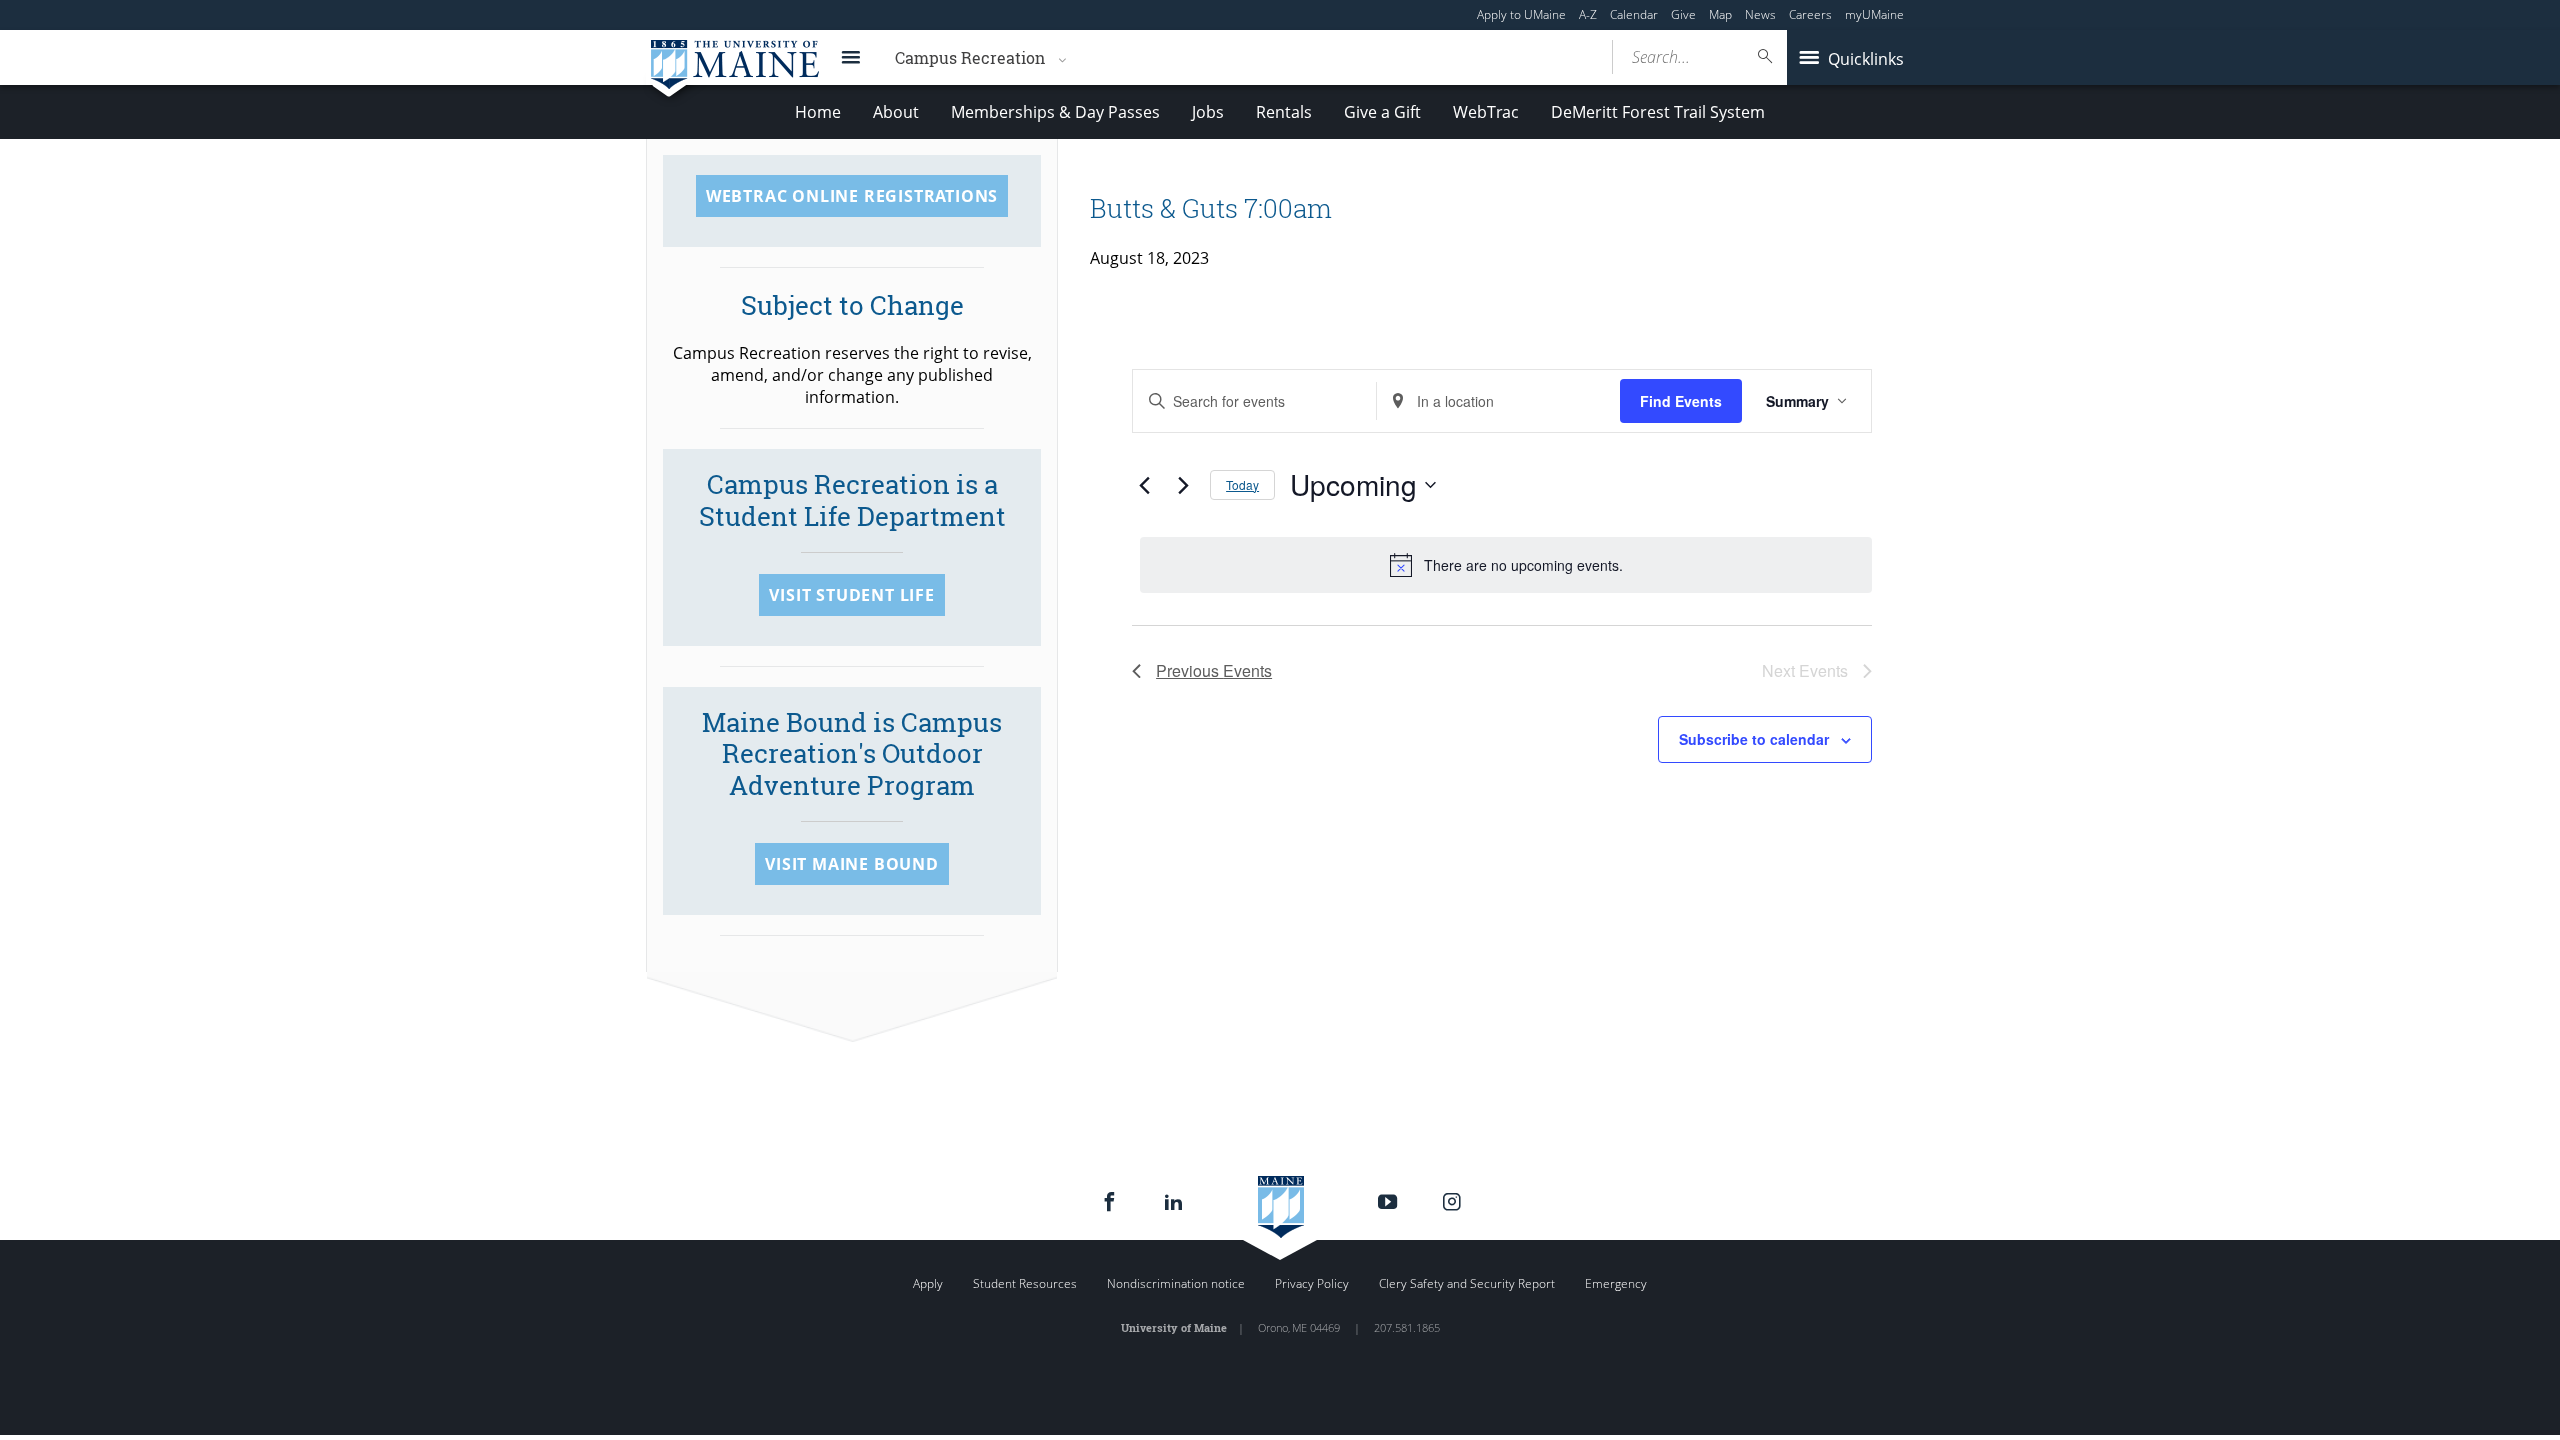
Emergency (1616, 1283)
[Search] (1766, 56)
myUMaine (1874, 14)
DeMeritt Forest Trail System (1658, 112)
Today (1242, 484)
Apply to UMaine (1521, 14)
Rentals (1284, 112)
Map (1720, 14)
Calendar (1634, 14)
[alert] (1506, 565)
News (1760, 14)
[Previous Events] (1144, 485)
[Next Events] (1183, 485)
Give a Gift (1382, 112)
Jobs (1208, 112)
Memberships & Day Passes (1055, 112)
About (896, 112)
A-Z (1588, 14)
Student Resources (1025, 1283)
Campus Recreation (970, 57)
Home (818, 112)
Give (1683, 14)
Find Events (1681, 401)
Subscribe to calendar (1754, 739)
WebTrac (1486, 112)
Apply (928, 1283)
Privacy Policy (1312, 1283)
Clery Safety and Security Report (1467, 1283)
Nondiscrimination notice (1176, 1283)
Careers (1810, 14)
